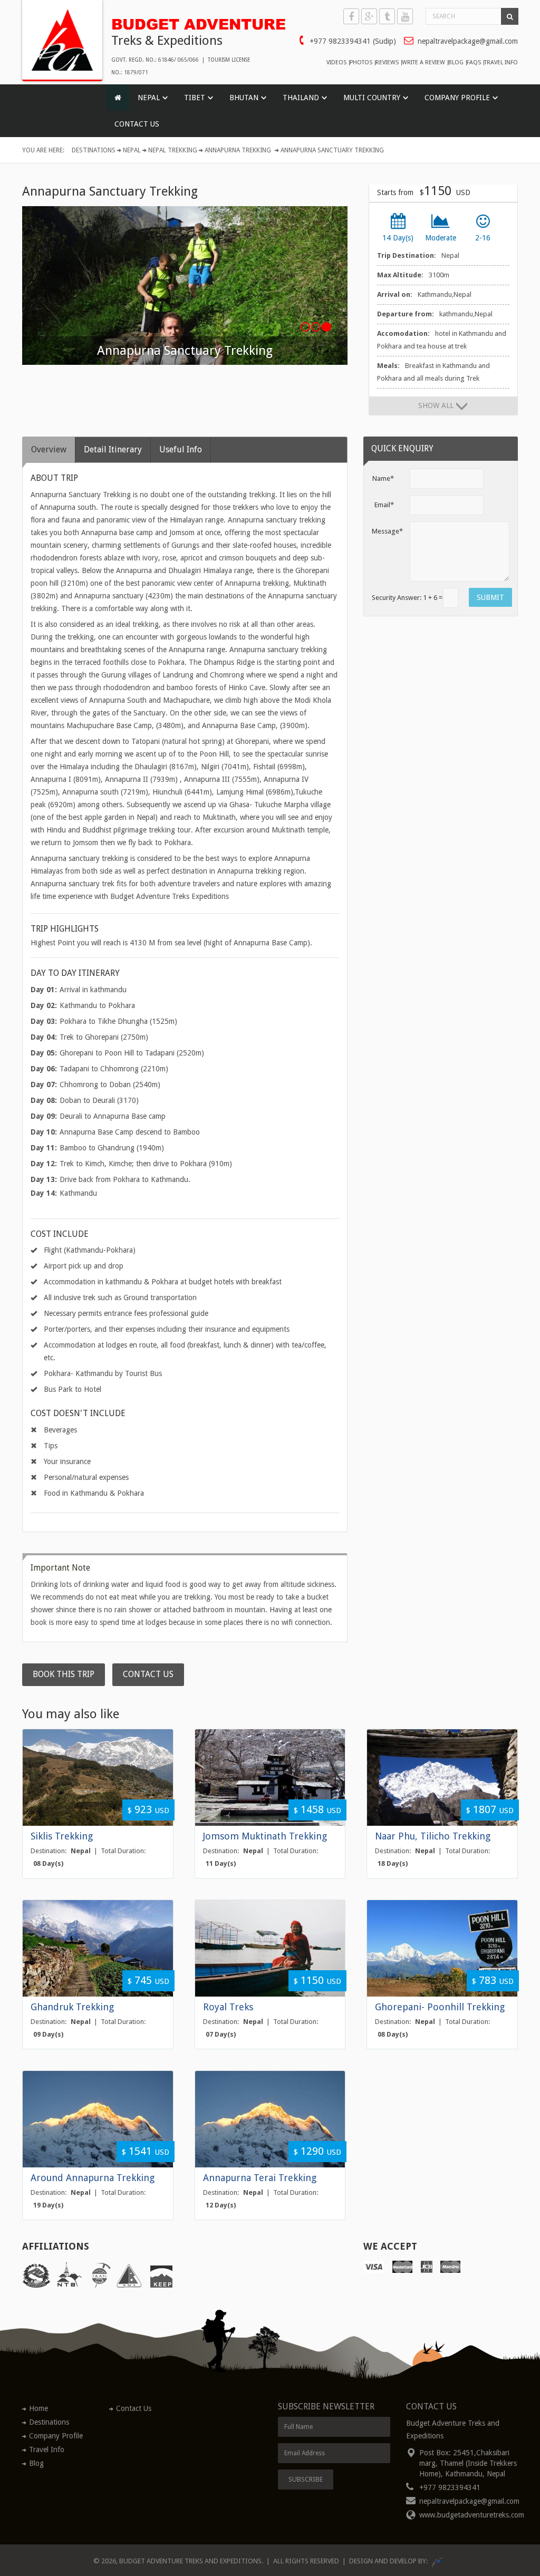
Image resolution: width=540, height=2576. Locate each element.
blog (456, 63)
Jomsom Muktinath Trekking (265, 1836)
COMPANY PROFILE (457, 98)
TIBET (195, 98)
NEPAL (149, 98)
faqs (474, 63)
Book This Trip (64, 1674)
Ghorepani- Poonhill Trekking (440, 2007)
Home (38, 2408)
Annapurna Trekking (238, 150)
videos (336, 63)
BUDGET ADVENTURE (187, 22)
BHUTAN (244, 98)
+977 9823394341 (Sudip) (353, 41)
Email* (384, 505)
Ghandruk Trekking (72, 2007)
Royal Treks (228, 2007)
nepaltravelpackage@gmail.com (468, 41)
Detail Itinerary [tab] (113, 449)
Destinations (94, 150)
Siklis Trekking (62, 1836)
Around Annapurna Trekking (93, 2178)
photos (361, 63)
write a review (423, 63)
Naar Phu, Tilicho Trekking (433, 1836)
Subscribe (306, 2479)
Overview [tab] (49, 449)
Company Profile (56, 2436)
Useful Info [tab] (181, 449)
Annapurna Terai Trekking (260, 2178)
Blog (36, 2463)
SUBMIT (490, 597)
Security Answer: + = (406, 598)
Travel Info (47, 2449)
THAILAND (301, 98)
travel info (501, 63)
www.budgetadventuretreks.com (472, 2515)
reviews (387, 63)
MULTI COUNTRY (372, 98)
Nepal (132, 150)
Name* (383, 478)
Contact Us (137, 124)
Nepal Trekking (173, 150)
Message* (387, 531)
